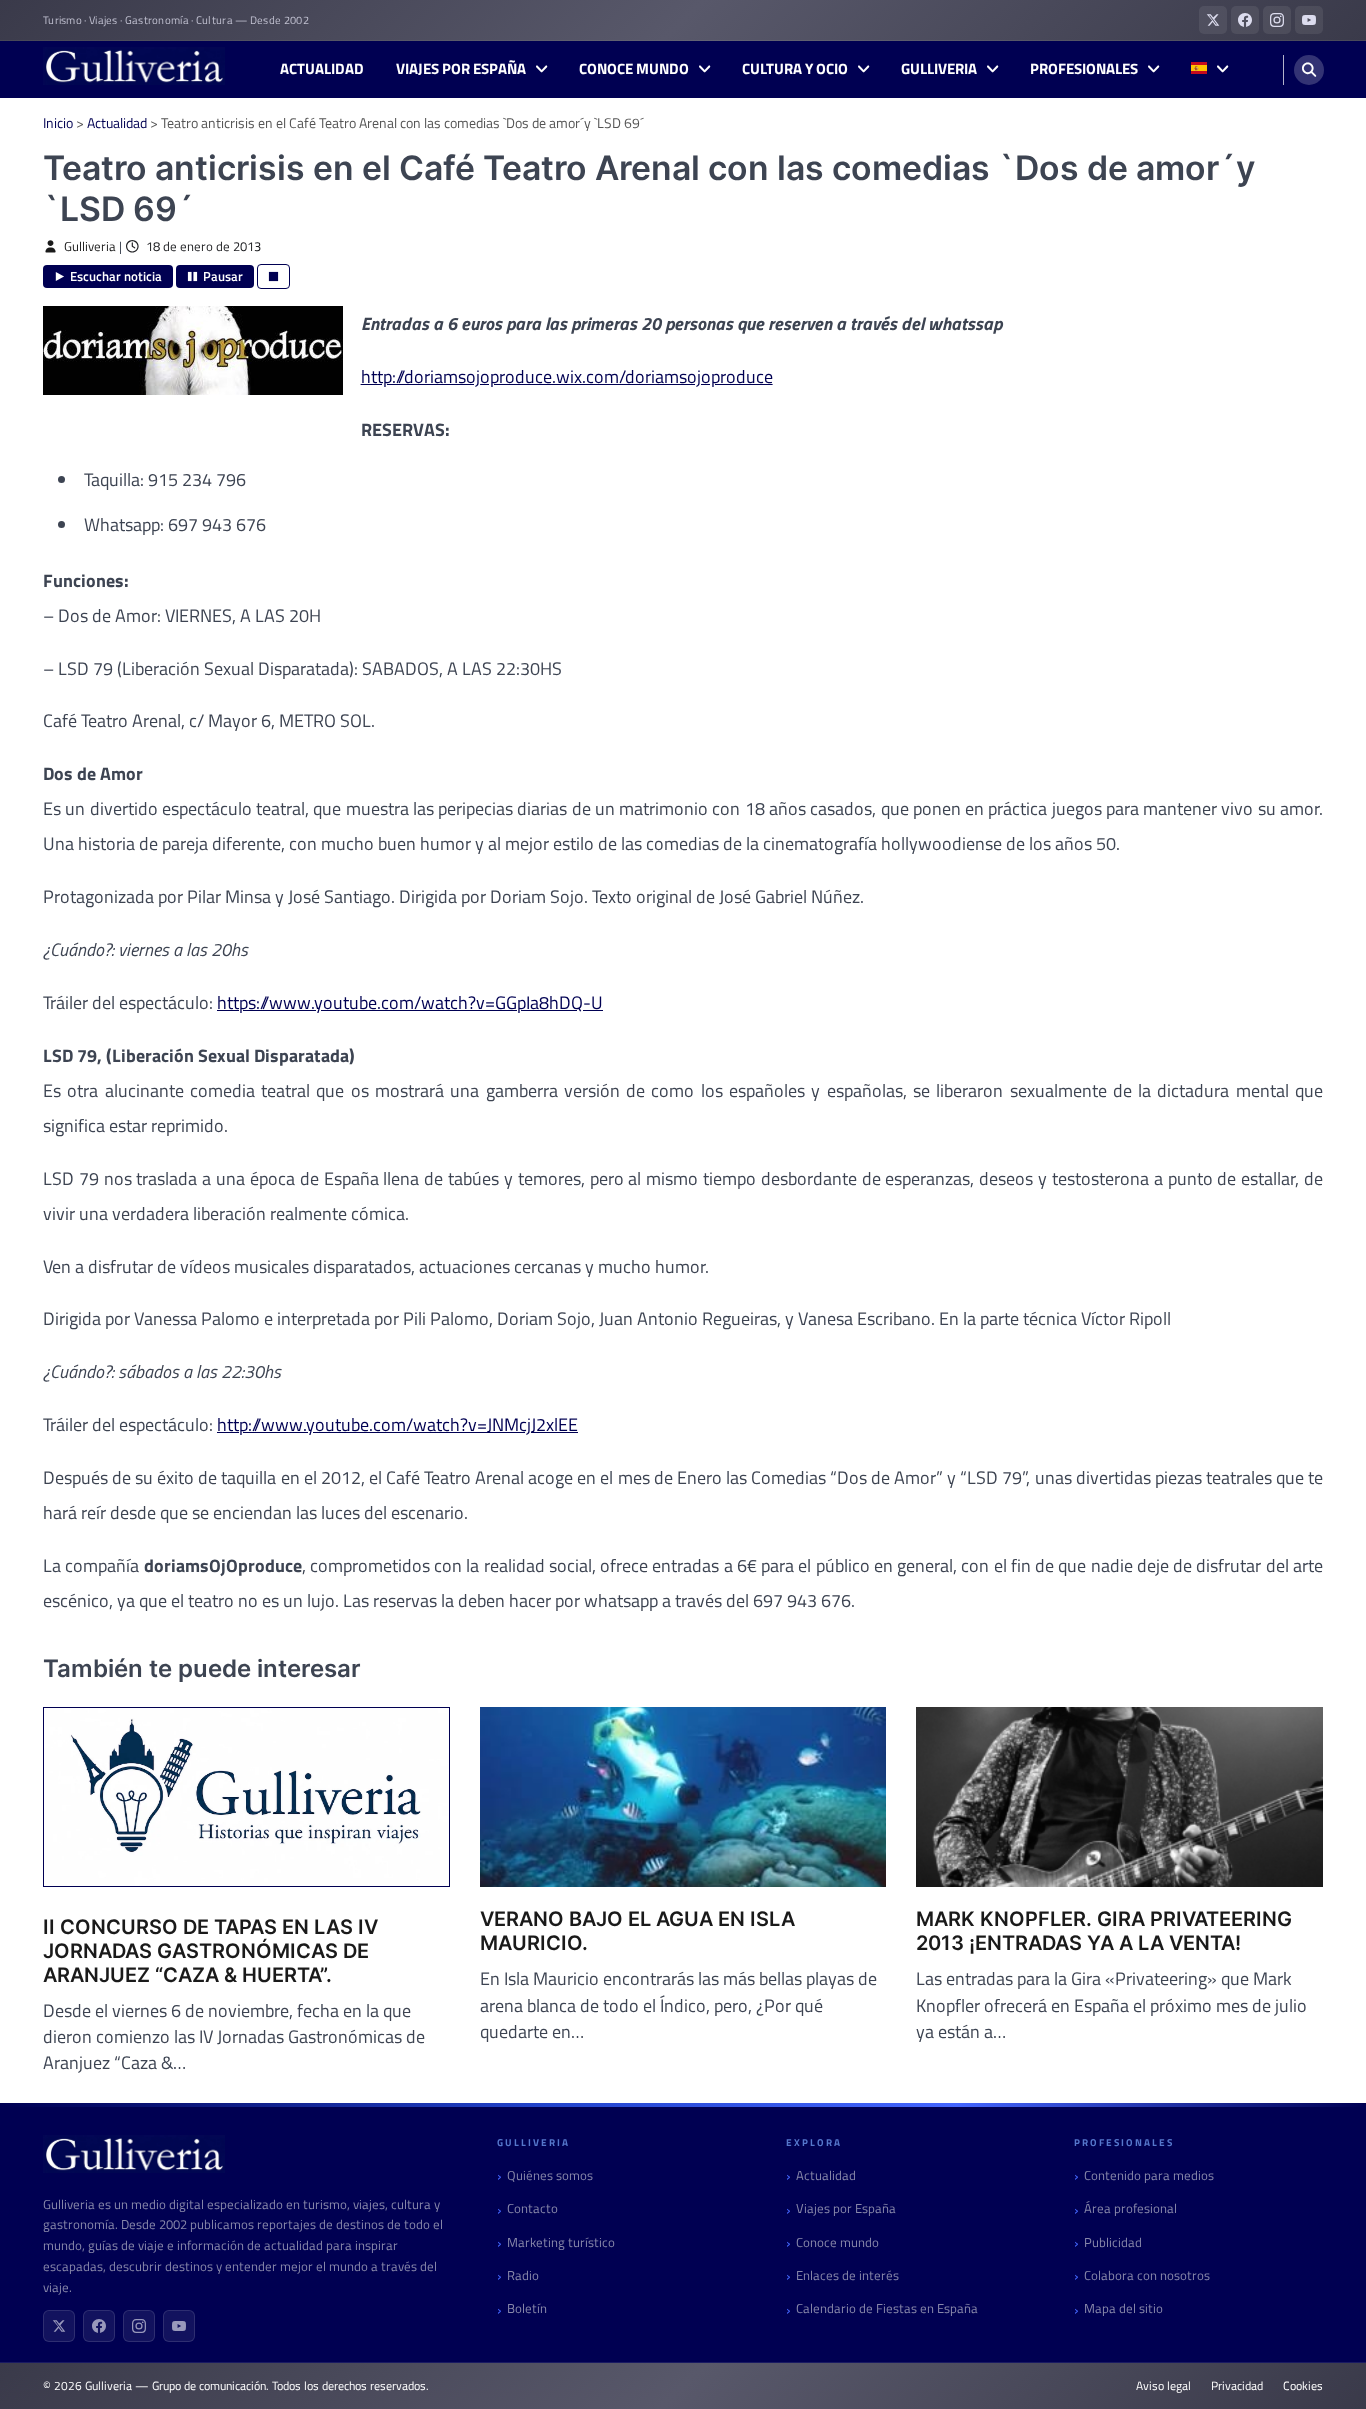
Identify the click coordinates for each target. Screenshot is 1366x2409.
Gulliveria (939, 69)
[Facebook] (99, 2326)
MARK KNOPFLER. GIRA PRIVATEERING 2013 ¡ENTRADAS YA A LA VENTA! (1104, 1931)
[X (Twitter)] (59, 2326)
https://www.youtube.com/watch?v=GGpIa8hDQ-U (410, 1002)
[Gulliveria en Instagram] (1277, 20)
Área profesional (1130, 2208)
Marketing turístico (561, 2242)
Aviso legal (1163, 2386)
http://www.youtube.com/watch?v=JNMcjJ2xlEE (397, 1424)
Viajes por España (461, 69)
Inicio (58, 122)
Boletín (527, 2308)
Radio (523, 2275)
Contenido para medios (1149, 2175)
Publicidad (1113, 2242)
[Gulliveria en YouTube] (1309, 20)
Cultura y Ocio (795, 69)
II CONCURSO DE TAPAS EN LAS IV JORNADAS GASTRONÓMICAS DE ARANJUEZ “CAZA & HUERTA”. (210, 1951)
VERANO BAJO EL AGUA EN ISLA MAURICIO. (637, 1931)
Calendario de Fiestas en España (887, 2308)
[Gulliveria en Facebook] (1245, 20)
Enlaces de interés (847, 2275)
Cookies (1303, 2386)
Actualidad (322, 69)
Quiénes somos (550, 2175)
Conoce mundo (634, 69)
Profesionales (1084, 69)
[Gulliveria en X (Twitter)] (1213, 20)
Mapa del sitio (1123, 2308)
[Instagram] (139, 2326)
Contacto (532, 2208)
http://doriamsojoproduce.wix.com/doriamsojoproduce (567, 376)
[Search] (1309, 70)
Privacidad (1237, 2386)
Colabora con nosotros (1147, 2275)
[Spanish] (1209, 69)
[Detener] (273, 276)
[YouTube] (179, 2326)
